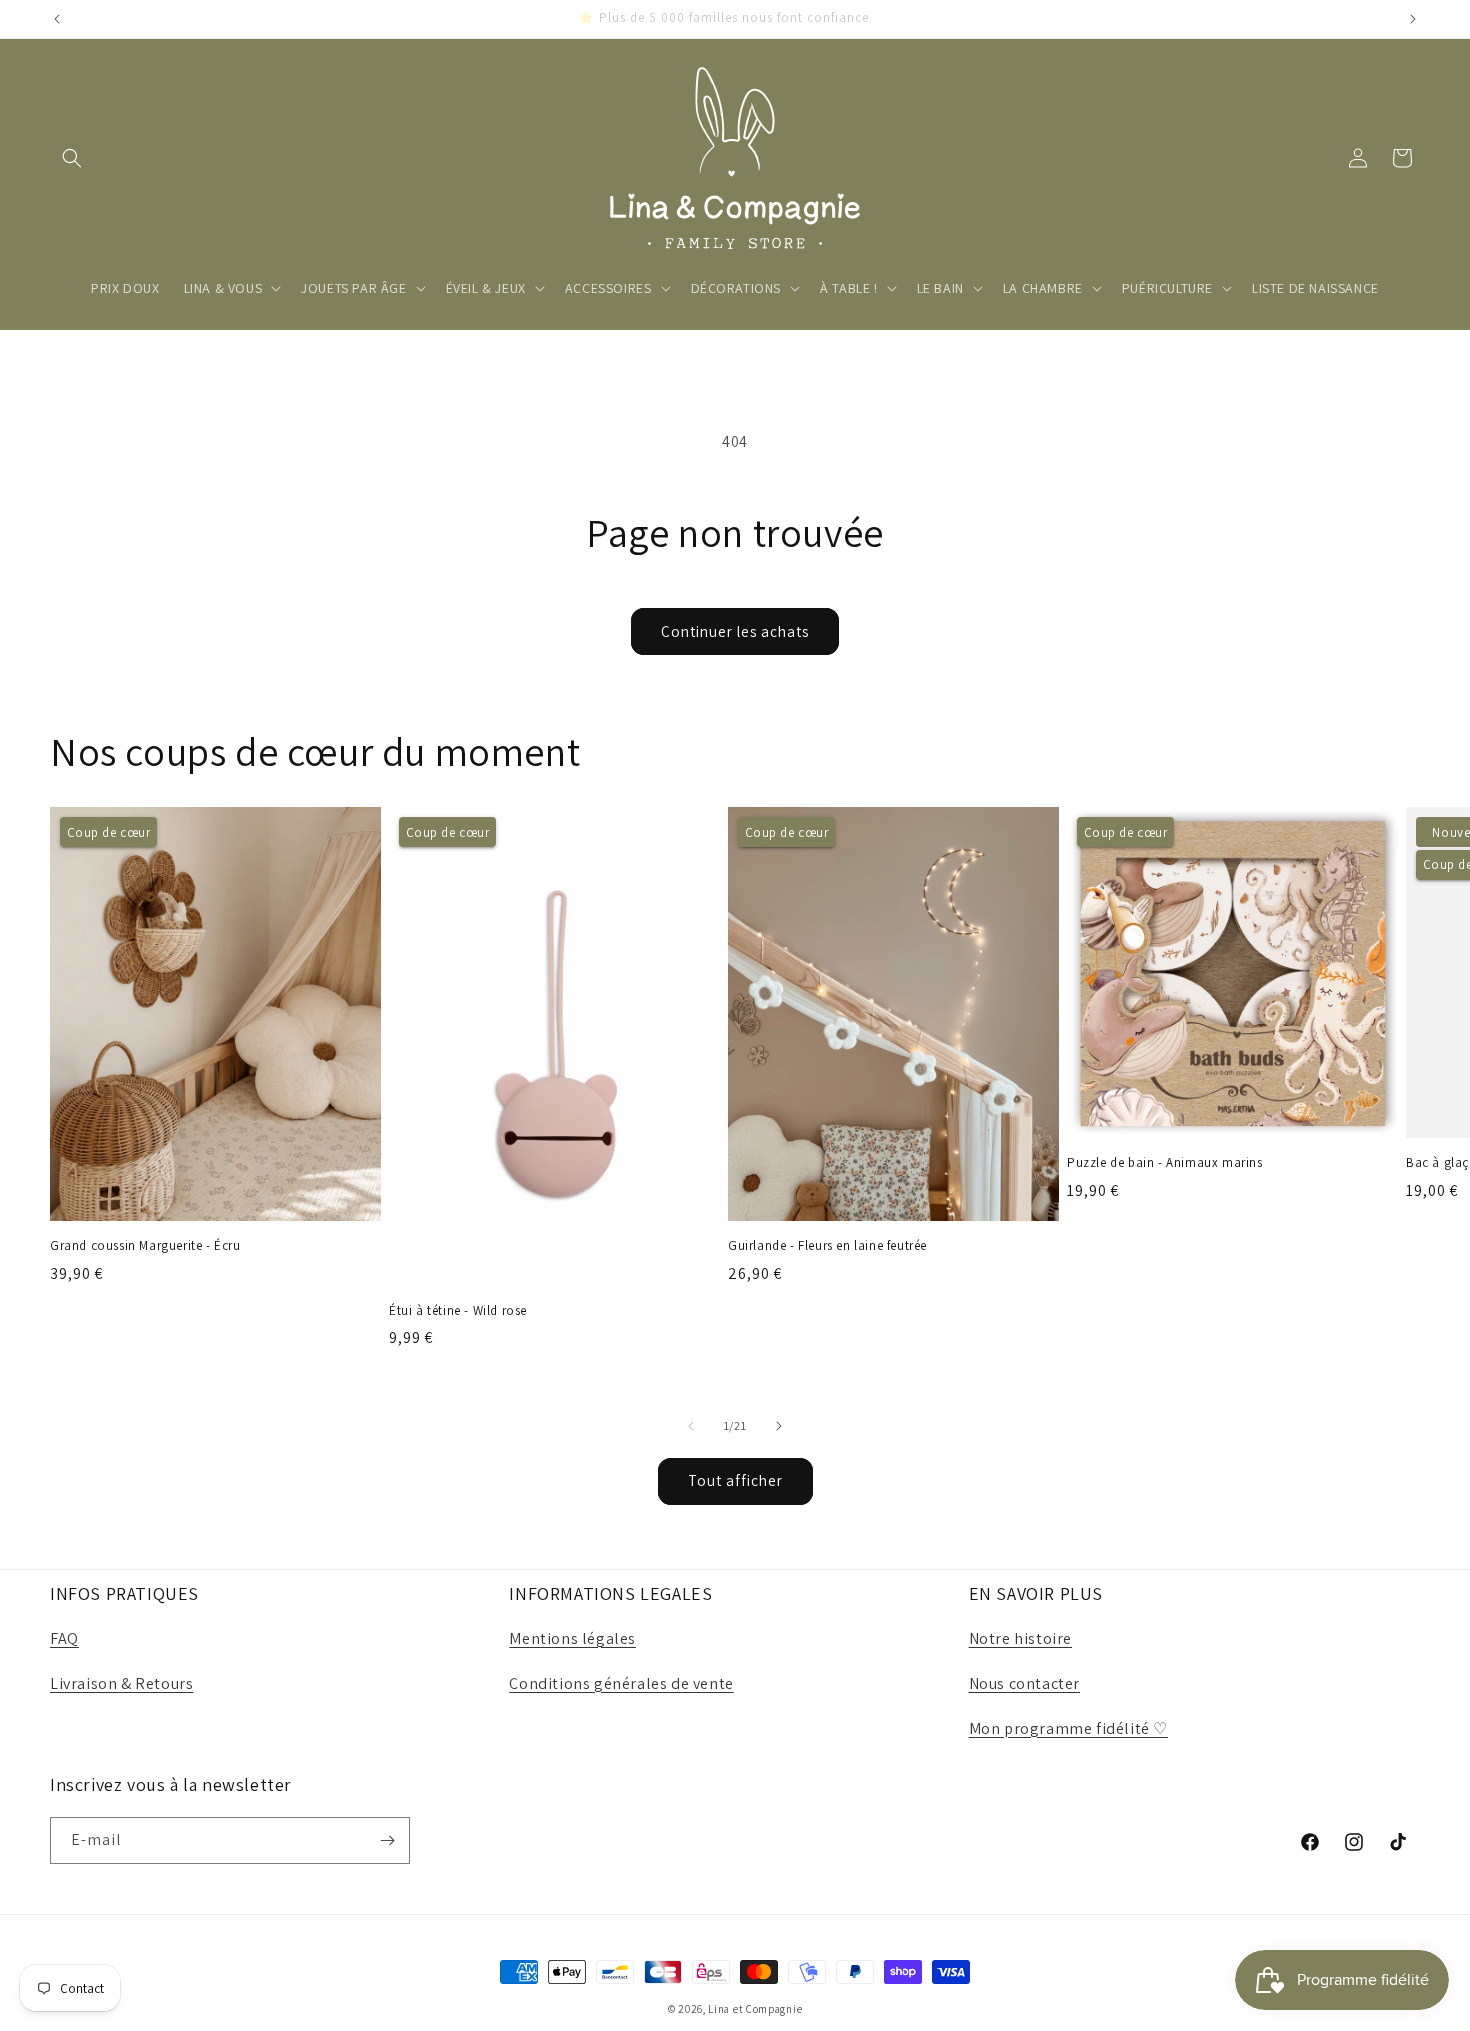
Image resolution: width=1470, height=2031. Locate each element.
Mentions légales (572, 1638)
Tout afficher (735, 1480)
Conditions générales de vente (621, 1683)
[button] (72, 158)
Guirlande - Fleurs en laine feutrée (827, 1246)
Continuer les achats (735, 631)
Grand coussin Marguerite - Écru (145, 1246)
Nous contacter (1024, 1683)
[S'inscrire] (387, 1840)
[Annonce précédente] (57, 19)
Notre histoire (1020, 1638)
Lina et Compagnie (755, 2009)
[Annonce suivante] (1413, 19)
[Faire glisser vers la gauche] (691, 1426)
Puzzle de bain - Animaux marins (1165, 1163)
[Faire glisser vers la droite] (779, 1426)
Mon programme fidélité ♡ (1068, 1728)
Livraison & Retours (121, 1683)
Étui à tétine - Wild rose (458, 1311)
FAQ (64, 1638)
